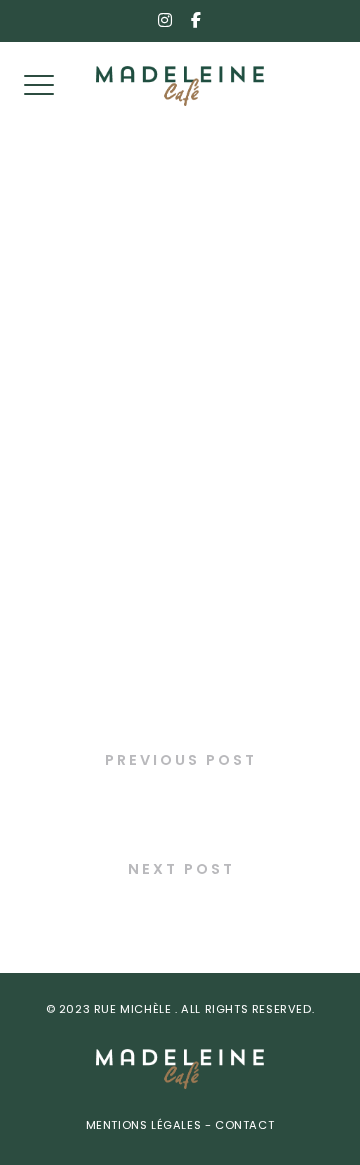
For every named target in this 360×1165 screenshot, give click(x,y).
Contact (243, 1126)
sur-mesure (180, 801)
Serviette (180, 911)
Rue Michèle (134, 1010)
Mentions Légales (145, 1126)
